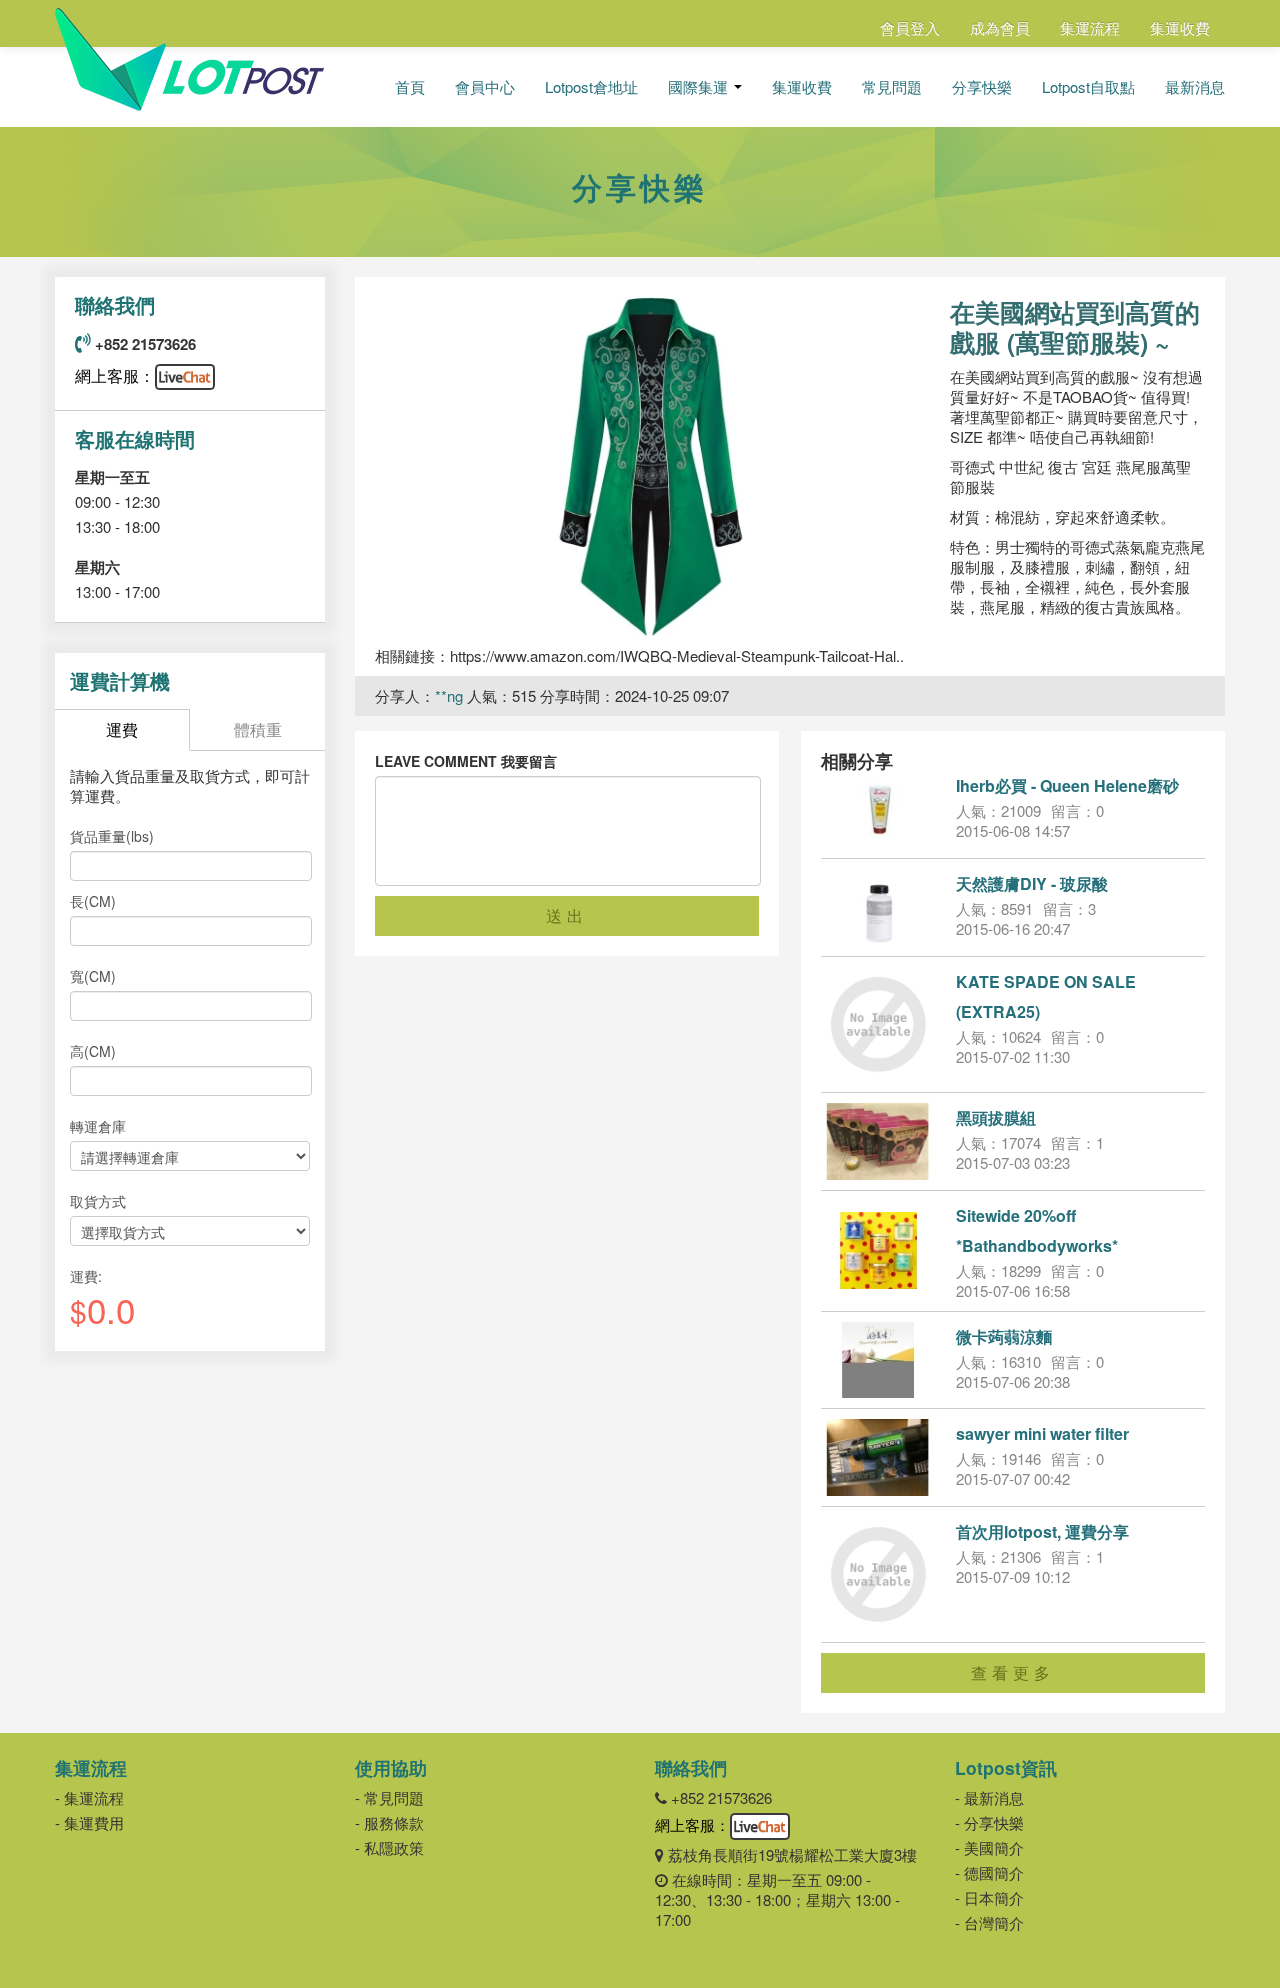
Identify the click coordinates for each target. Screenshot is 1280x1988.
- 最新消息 (989, 1797)
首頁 (410, 87)
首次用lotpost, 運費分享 (1042, 1531)
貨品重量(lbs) (112, 836)
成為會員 (1000, 27)
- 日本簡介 (989, 1897)
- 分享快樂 (989, 1822)
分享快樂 (982, 87)
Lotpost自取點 (1088, 87)
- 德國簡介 (989, 1872)
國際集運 (700, 87)
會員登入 (910, 27)
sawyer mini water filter (1042, 1433)
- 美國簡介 (989, 1847)
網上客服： (115, 375)
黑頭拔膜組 (996, 1117)
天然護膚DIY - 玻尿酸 (1032, 883)
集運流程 (1090, 27)
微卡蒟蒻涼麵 (1004, 1336)
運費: (86, 1276)
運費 (122, 729)
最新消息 (1195, 87)
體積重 (258, 729)
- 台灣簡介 (989, 1922)
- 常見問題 (389, 1797)
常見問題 (892, 87)
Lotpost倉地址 (591, 87)
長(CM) (93, 901)
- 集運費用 (89, 1822)
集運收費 (1180, 27)
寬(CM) (93, 976)
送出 (567, 915)
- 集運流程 (89, 1797)
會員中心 (485, 87)
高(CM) (93, 1051)
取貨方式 (98, 1201)
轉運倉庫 (98, 1126)
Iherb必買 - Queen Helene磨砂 (1067, 785)
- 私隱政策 (389, 1847)
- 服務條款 (389, 1822)
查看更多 (1013, 1672)
